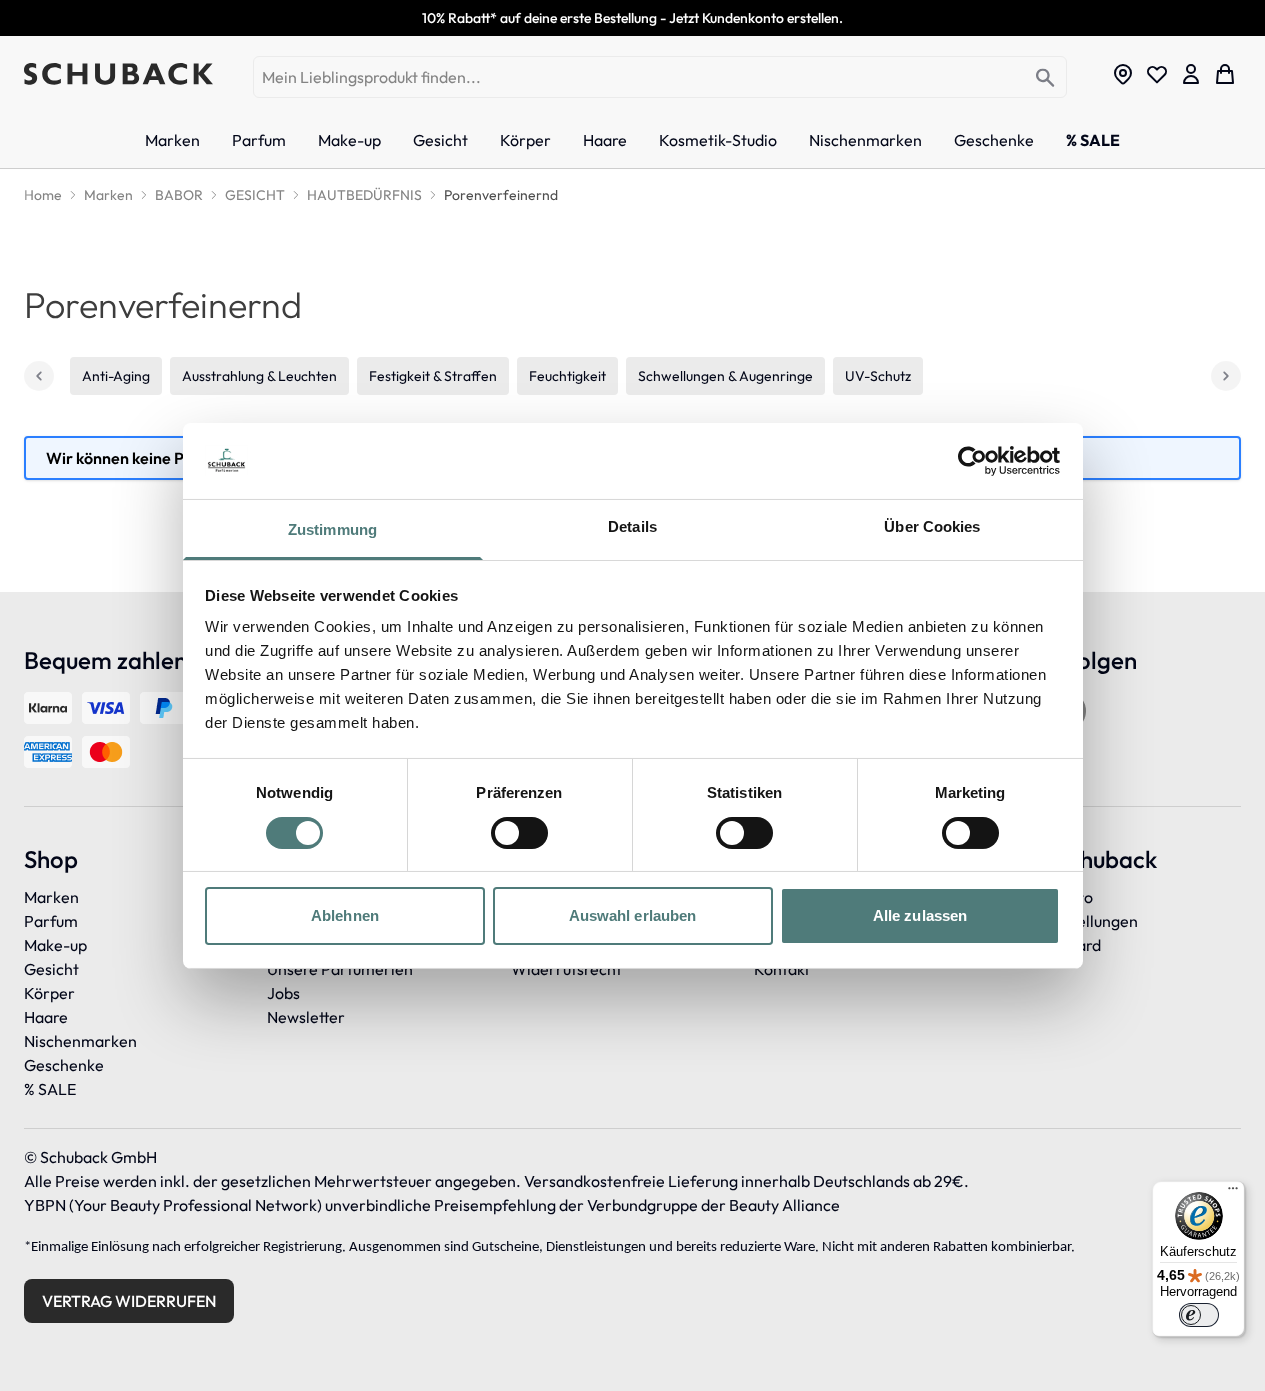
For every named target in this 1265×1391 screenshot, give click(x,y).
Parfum (51, 921)
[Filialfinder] (1123, 74)
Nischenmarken (80, 1041)
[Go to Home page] (118, 74)
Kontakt (782, 969)
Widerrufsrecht (566, 969)
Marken (51, 897)
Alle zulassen (920, 915)
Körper (49, 993)
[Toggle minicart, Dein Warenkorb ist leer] (1225, 74)
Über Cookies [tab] (932, 526)
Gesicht (51, 969)
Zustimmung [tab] (332, 529)
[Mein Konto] (1191, 74)
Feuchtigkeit (567, 376)
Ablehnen (345, 915)
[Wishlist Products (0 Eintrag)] (1157, 74)
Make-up (55, 945)
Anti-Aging (116, 376)
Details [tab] (632, 526)
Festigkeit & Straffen (433, 376)
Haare (46, 1017)
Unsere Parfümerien (340, 969)
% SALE (50, 1089)
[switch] (519, 833)
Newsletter (306, 1017)
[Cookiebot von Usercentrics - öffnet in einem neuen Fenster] (972, 461)
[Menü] (1233, 1193)
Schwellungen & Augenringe (725, 376)
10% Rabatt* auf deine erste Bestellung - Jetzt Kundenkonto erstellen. (632, 18)
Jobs (283, 993)
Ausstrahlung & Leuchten (259, 376)
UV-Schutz (878, 376)
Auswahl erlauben (633, 915)
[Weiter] (1226, 376)
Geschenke (64, 1065)
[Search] (1045, 78)
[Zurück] (39, 376)
